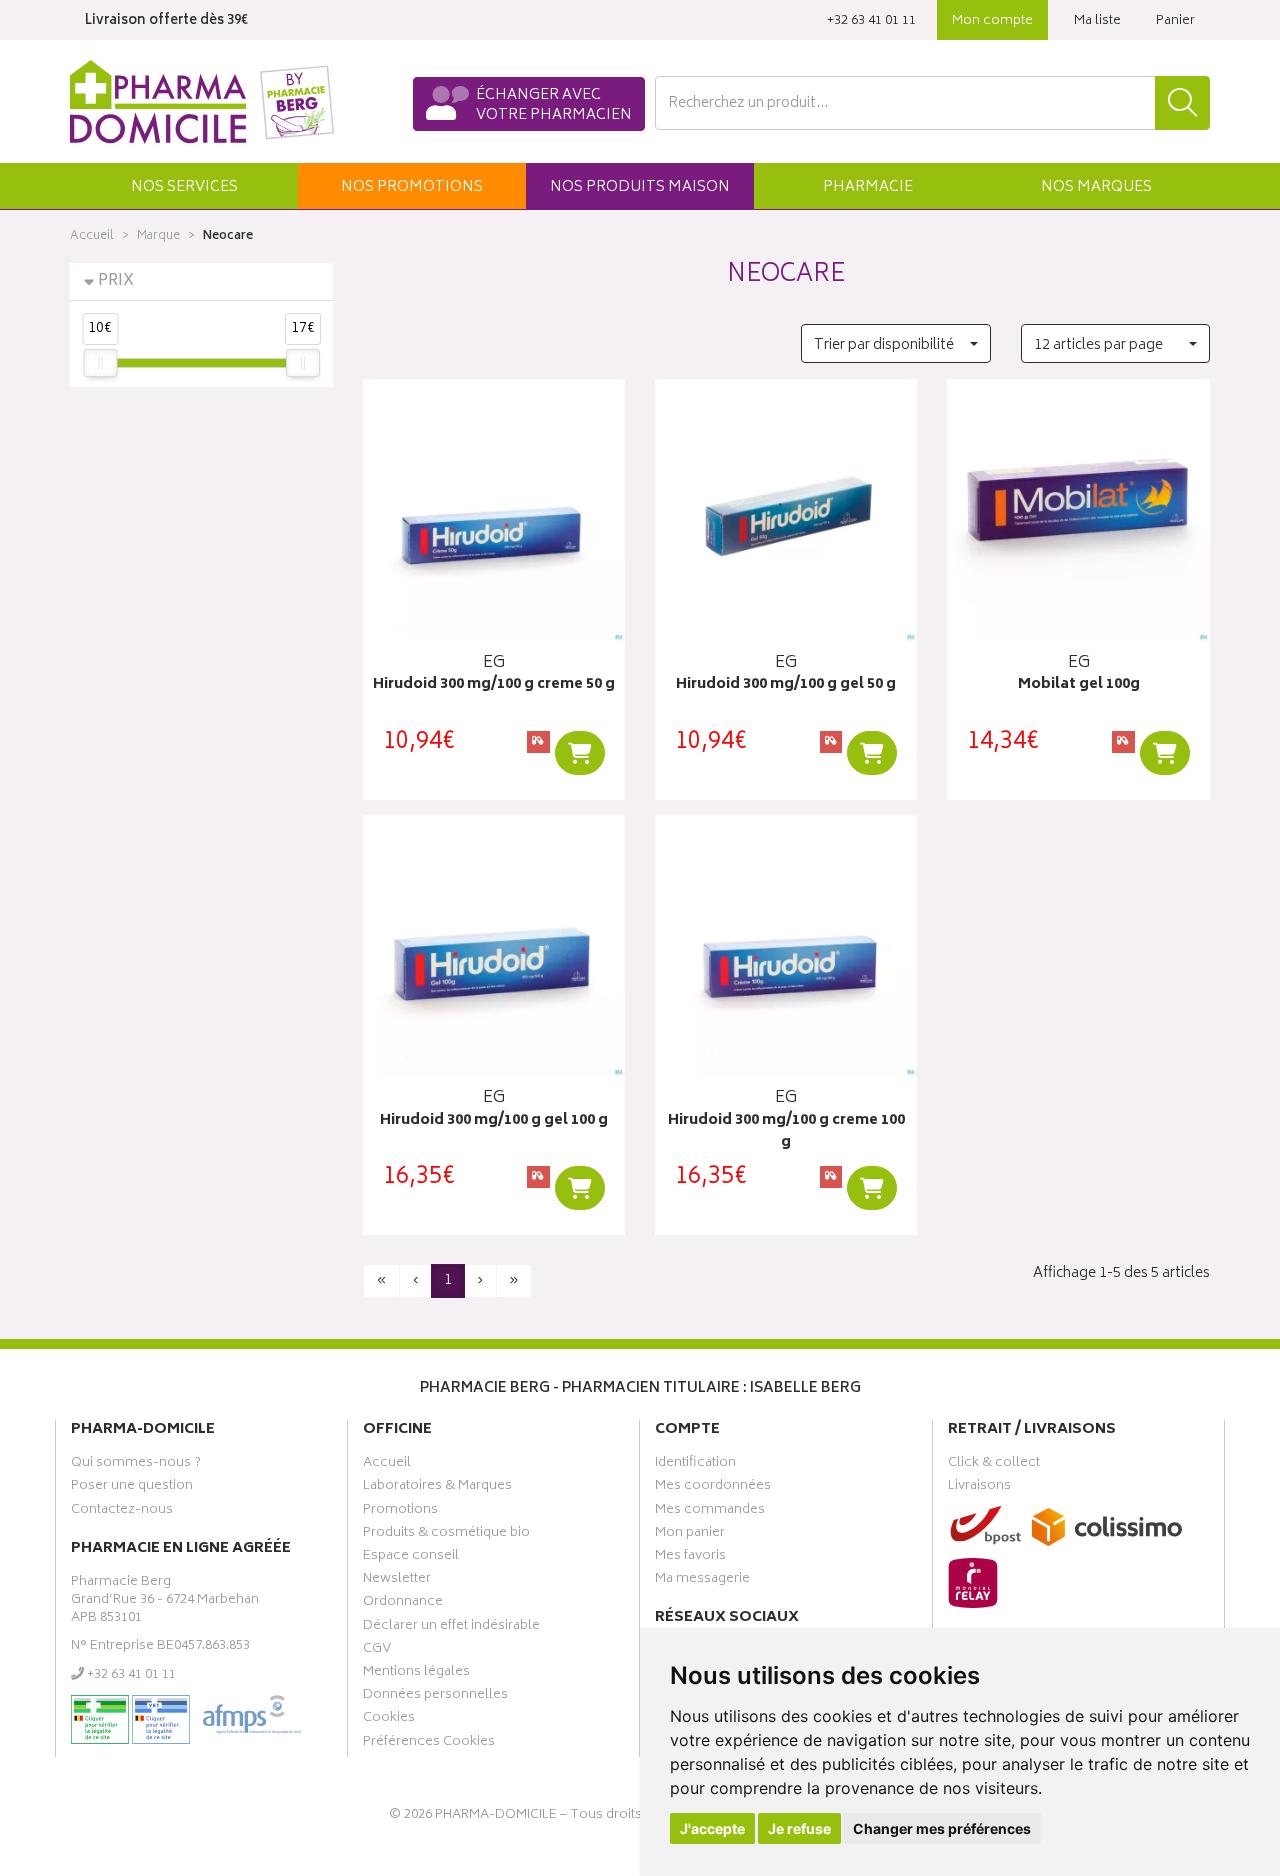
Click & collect (994, 1465)
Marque (158, 236)
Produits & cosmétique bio (446, 1535)
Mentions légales (416, 1674)
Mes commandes (710, 1512)
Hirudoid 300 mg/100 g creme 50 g (494, 685)
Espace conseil (411, 1558)
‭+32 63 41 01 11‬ (871, 21)
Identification (695, 1465)
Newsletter (397, 1581)
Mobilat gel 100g (1079, 685)
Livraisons (979, 1488)
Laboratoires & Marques (437, 1488)
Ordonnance (403, 1604)
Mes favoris (690, 1558)
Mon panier (690, 1535)
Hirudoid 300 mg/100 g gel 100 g (494, 1121)
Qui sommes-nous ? (136, 1465)
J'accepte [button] (712, 1828)
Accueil (92, 236)
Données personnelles (435, 1697)
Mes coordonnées (713, 1488)
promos (412, 187)
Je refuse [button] (799, 1828)
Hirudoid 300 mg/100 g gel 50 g (786, 685)
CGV (377, 1651)
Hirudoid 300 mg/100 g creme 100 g (786, 1132)
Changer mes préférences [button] (942, 1828)
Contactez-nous (122, 1512)
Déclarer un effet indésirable (451, 1628)
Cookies (389, 1720)
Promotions (400, 1512)
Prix (116, 281)
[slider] (100, 363)
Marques (1096, 187)
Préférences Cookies (429, 1744)
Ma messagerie (702, 1581)
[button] (184, 186)
